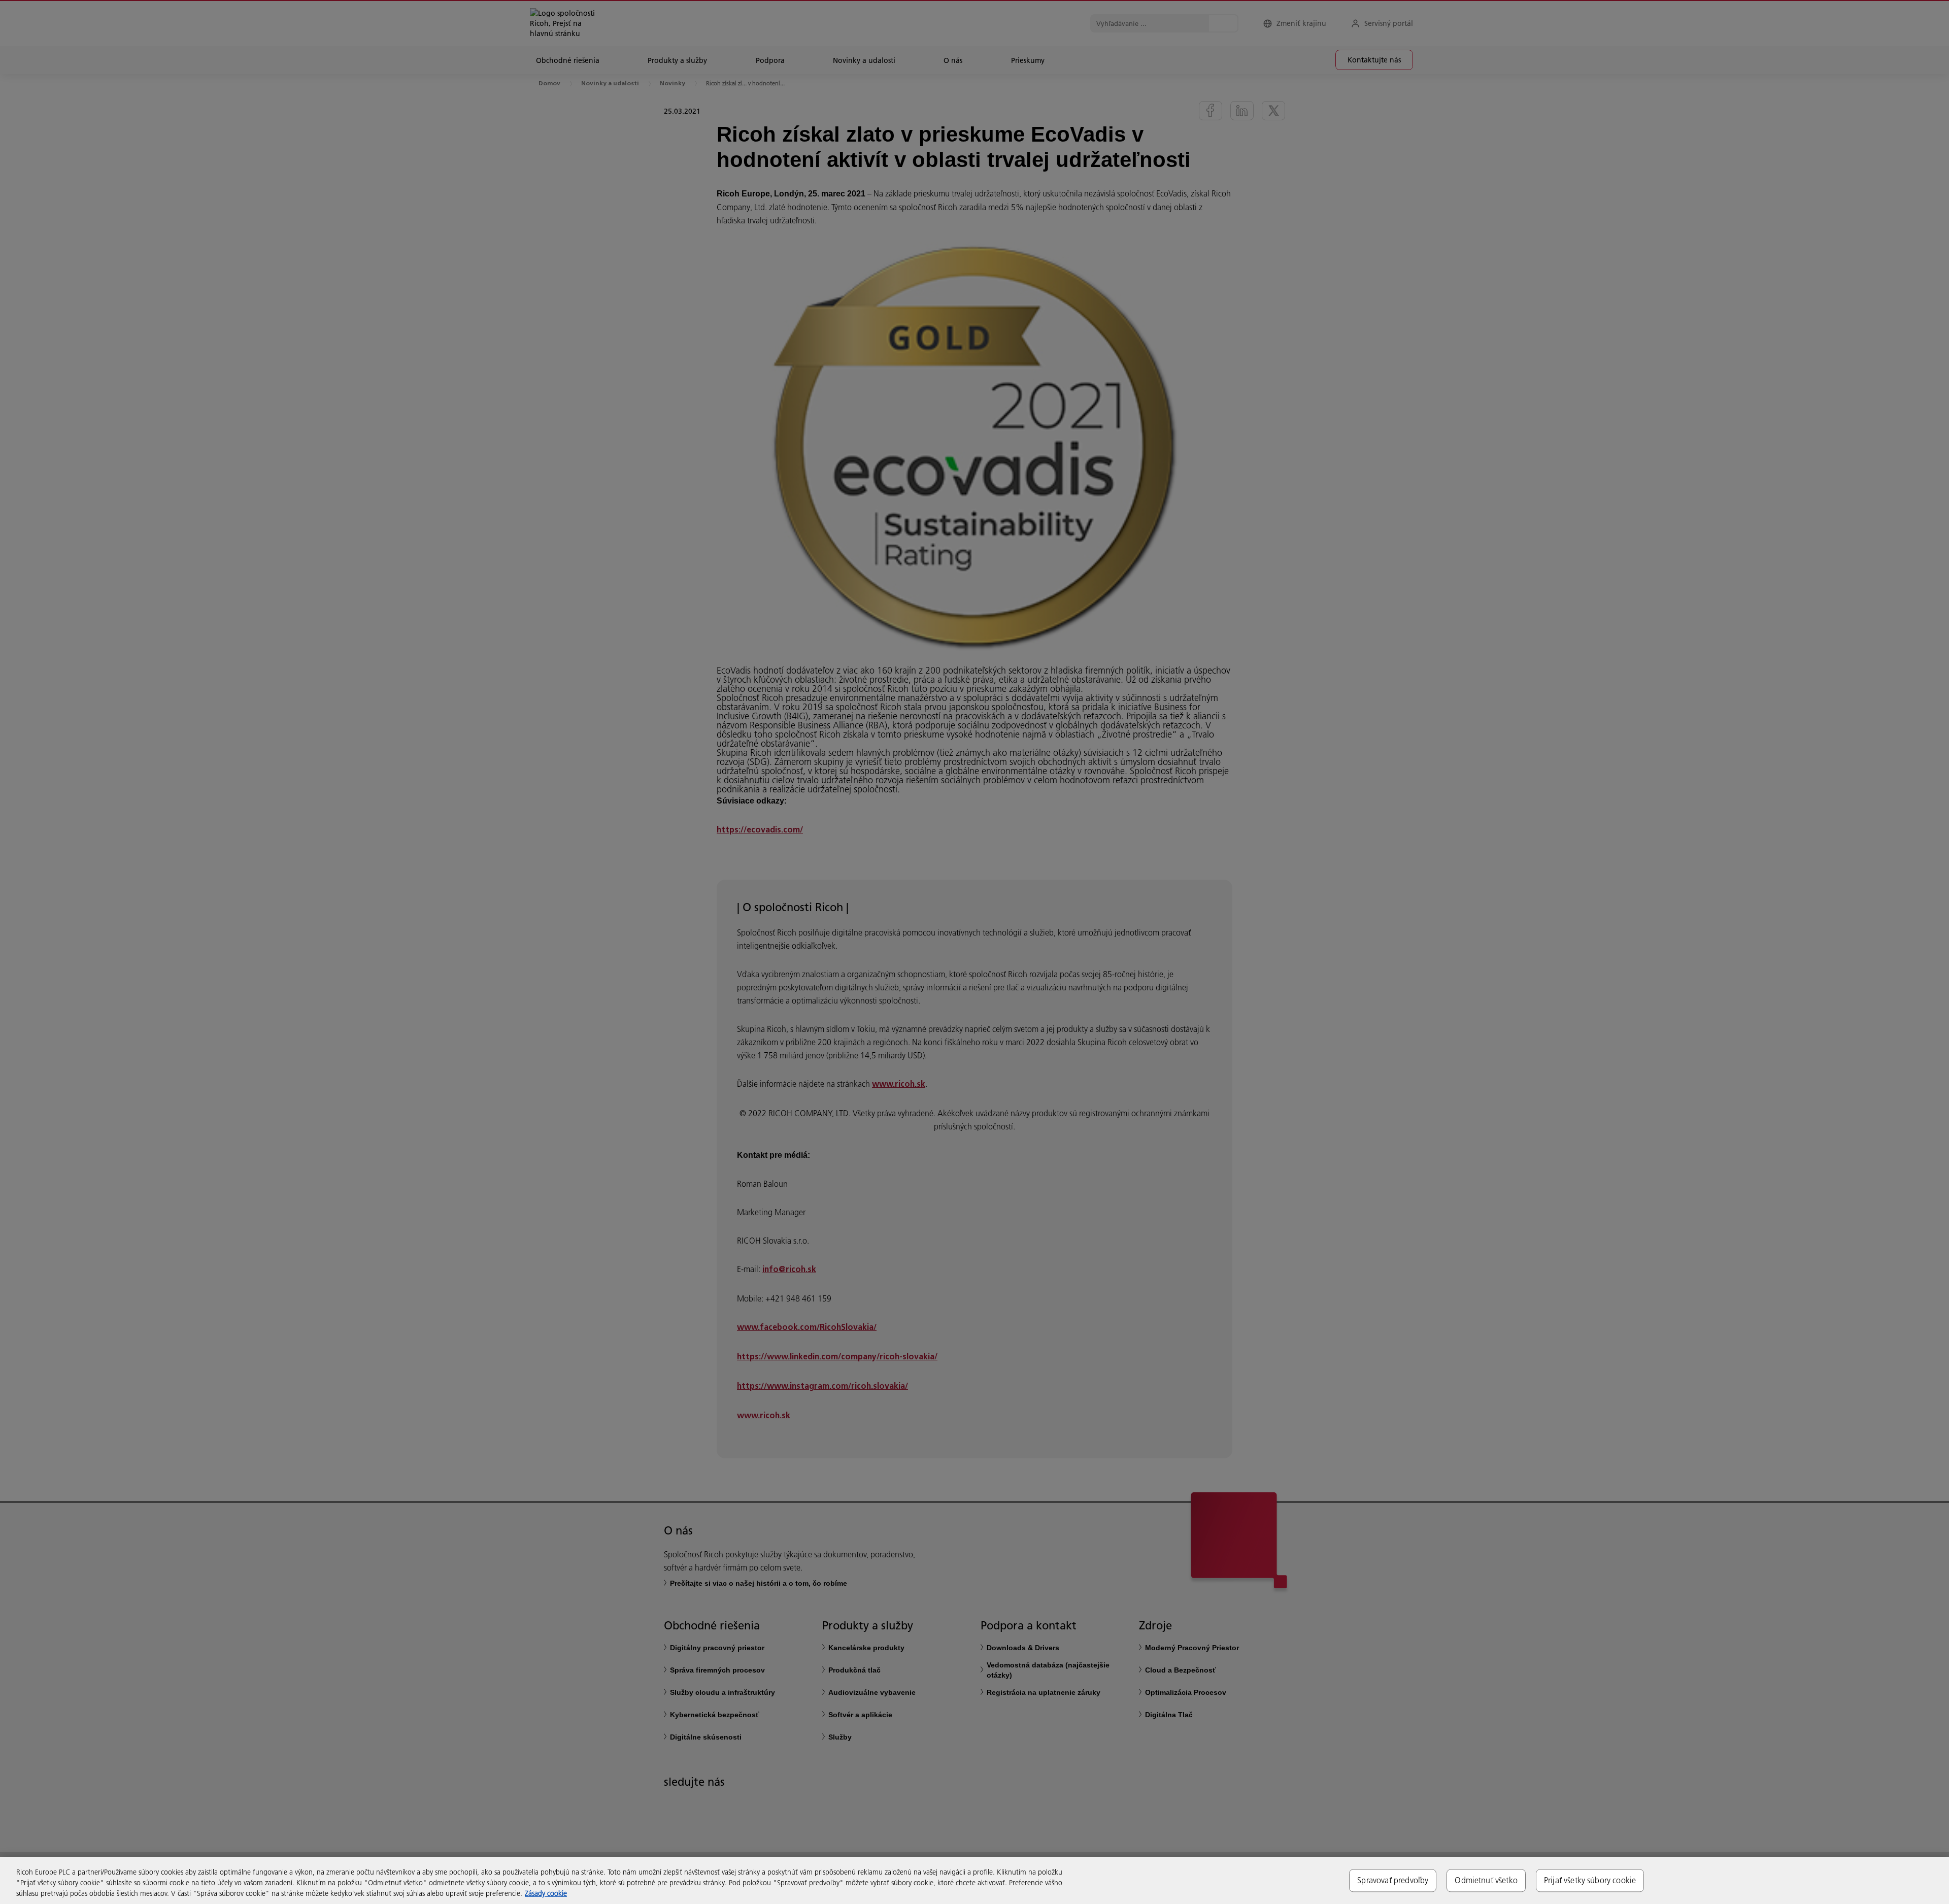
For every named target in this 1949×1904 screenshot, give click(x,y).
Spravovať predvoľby (1393, 1880)
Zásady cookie (546, 1893)
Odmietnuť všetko (1486, 1880)
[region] (974, 1880)
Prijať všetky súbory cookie (1590, 1880)
